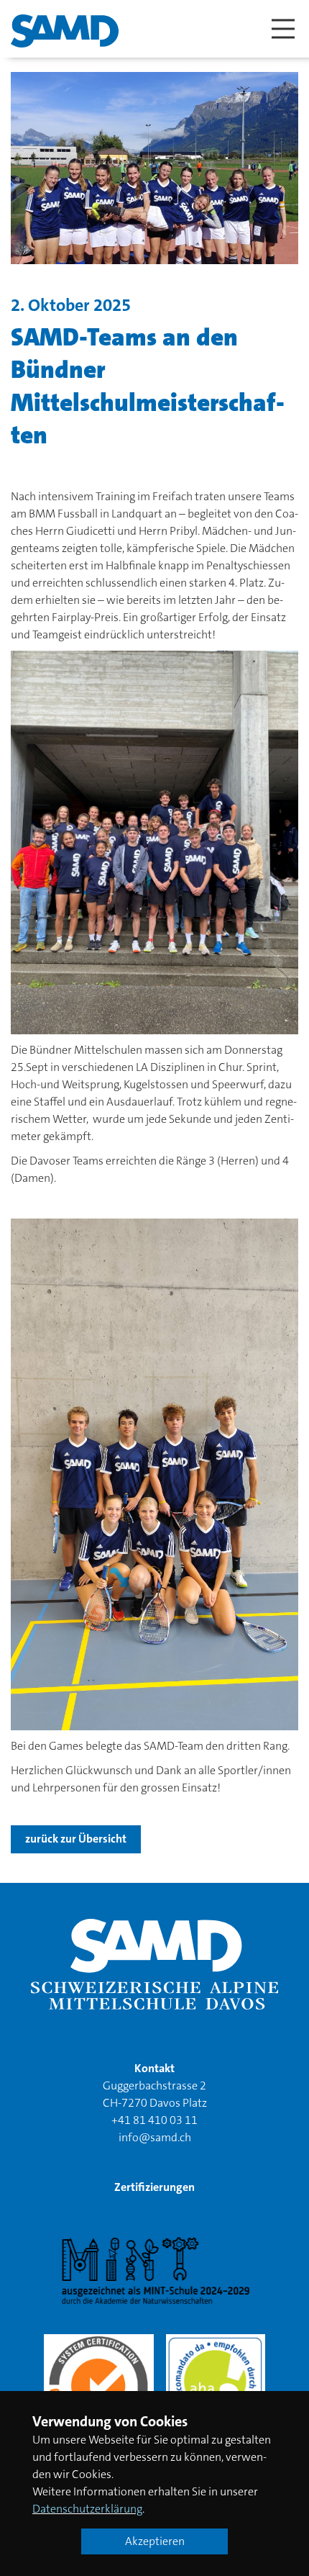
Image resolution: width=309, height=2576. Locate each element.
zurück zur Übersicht (76, 1839)
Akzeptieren (155, 2541)
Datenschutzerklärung (87, 2509)
